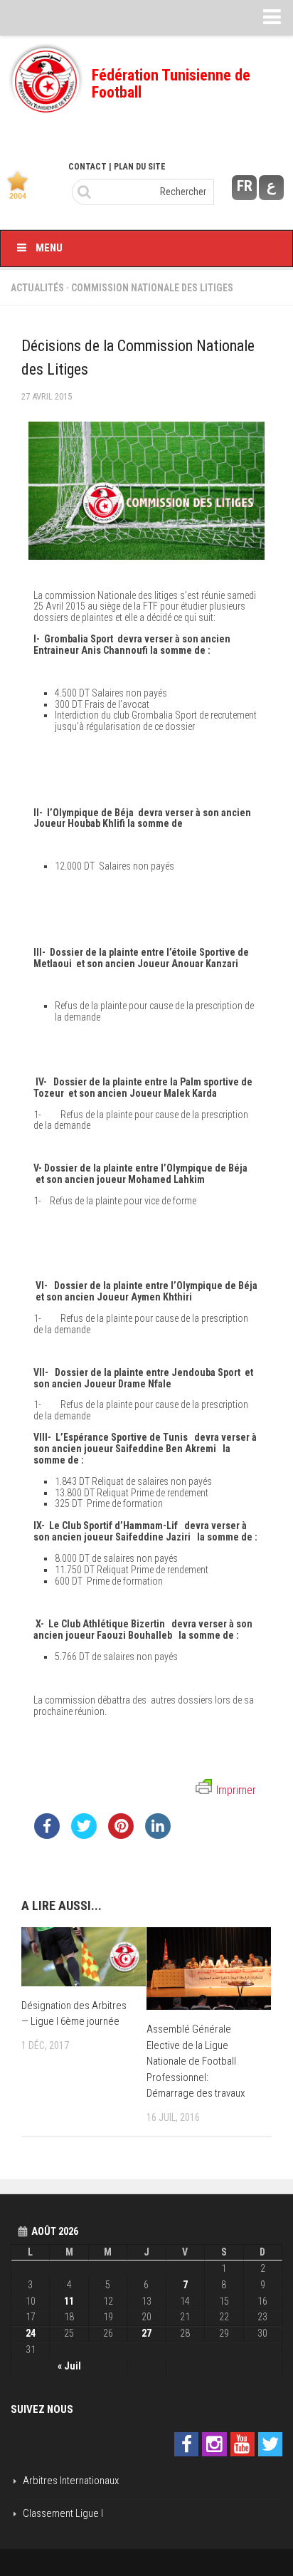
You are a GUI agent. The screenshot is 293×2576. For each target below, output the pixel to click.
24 (31, 2333)
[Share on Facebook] (47, 1835)
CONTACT (87, 167)
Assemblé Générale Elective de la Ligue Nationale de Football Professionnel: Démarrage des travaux (196, 2061)
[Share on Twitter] (84, 1835)
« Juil (69, 2366)
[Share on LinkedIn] (158, 1835)
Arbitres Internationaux (71, 2481)
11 (69, 2301)
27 (146, 2333)
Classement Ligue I (63, 2513)
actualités (37, 288)
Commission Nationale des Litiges (152, 288)
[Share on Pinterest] (121, 1835)
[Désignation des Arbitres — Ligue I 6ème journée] (84, 1957)
